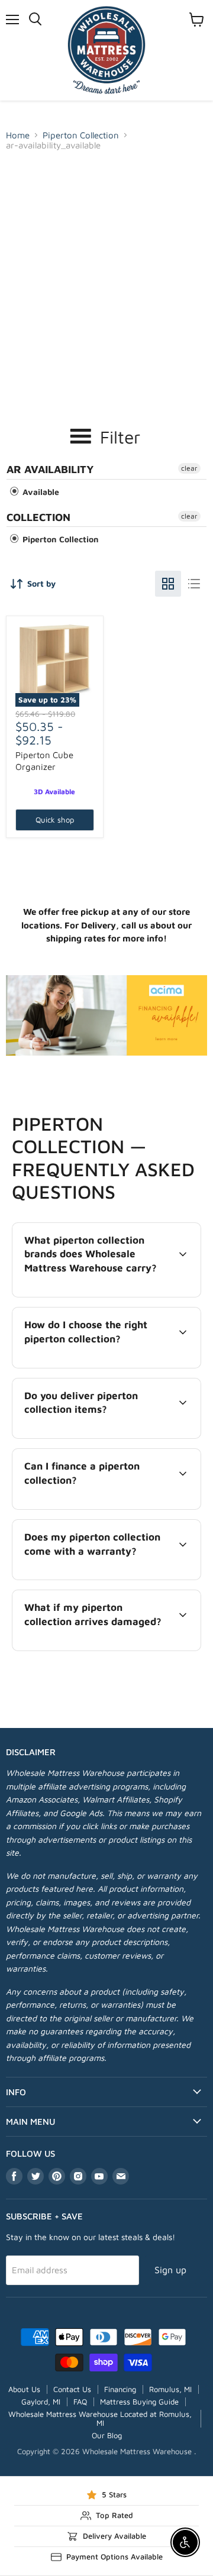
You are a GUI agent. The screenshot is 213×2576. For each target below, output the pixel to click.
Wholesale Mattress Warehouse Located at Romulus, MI (100, 2418)
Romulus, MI (170, 2389)
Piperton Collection (81, 135)
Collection (38, 517)
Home (18, 135)
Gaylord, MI (41, 2402)
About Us (24, 2389)
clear (189, 468)
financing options (109, 1507)
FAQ (80, 2402)
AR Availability (50, 469)
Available (40, 492)
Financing (120, 2389)
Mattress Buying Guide (139, 2402)
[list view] (194, 584)
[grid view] (168, 584)
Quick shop (55, 820)
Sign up (170, 2270)
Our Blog (107, 2435)
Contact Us (72, 2389)
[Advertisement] (106, 268)
